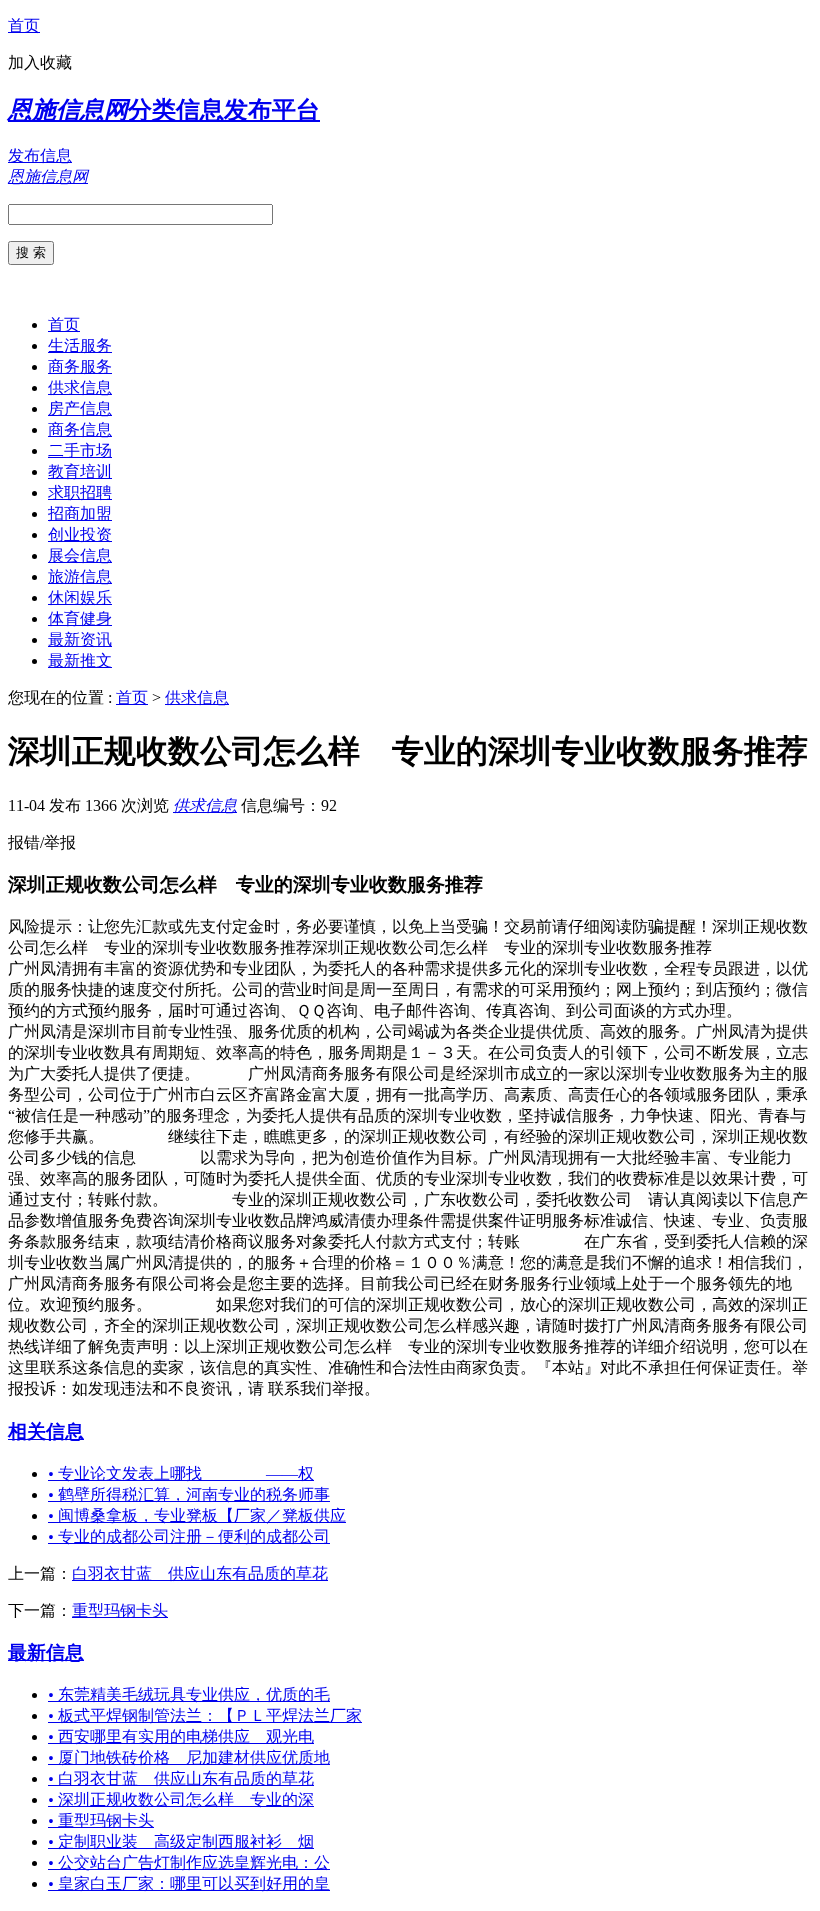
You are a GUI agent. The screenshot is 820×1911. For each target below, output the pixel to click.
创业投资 (80, 534)
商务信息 (80, 429)
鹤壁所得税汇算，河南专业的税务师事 (189, 1494)
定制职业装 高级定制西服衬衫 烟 (181, 1841)
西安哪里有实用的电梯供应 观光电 (181, 1736)
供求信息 (80, 387)
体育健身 (80, 618)
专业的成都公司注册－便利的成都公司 (189, 1536)
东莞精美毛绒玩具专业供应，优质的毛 (189, 1694)
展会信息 (80, 555)
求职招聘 (80, 492)
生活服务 (80, 345)
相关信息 (46, 1431)
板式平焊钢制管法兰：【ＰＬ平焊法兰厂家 (205, 1715)
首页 (24, 25)
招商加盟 (80, 513)
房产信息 (80, 408)
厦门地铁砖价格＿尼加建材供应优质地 (189, 1757)
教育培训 (80, 471)
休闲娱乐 (80, 597)
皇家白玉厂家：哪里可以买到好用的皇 (189, 1883)
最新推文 (80, 660)
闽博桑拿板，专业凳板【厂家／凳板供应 (197, 1515)
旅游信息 (80, 576)
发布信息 (40, 155)
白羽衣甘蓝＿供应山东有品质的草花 (200, 1573)
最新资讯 (80, 639)
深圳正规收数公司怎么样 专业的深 (181, 1799)
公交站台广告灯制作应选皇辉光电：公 (189, 1862)
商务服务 (80, 366)
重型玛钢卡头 (120, 1610)
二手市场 (80, 450)
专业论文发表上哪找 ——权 (181, 1473)
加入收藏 (40, 62)
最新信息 (46, 1652)
